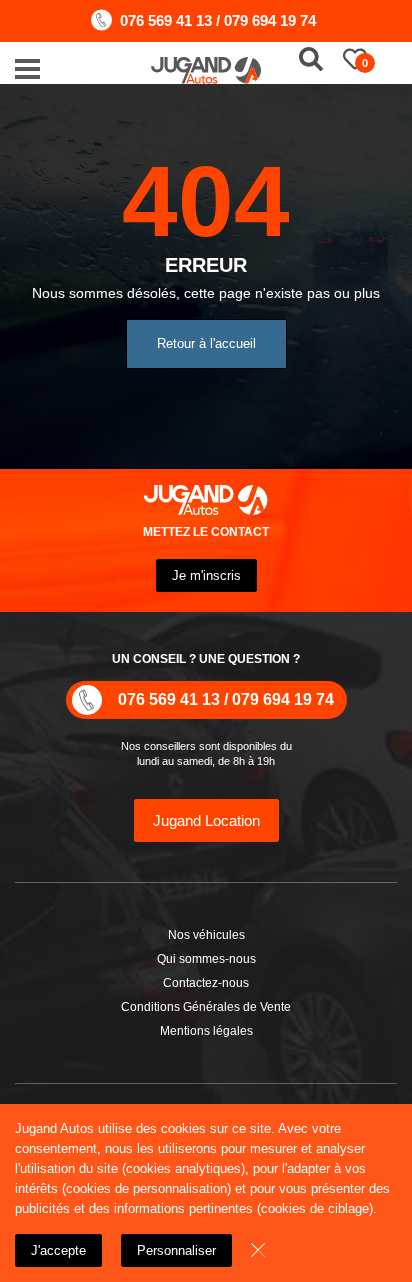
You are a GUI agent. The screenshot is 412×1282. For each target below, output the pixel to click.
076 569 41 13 (166, 20)
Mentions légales (206, 1031)
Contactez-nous (206, 983)
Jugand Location (206, 820)
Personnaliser (176, 1250)
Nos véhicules (206, 935)
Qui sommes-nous (206, 959)
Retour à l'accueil (206, 343)
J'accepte (58, 1250)
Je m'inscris (206, 575)
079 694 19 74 (270, 20)
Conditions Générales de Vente (206, 1007)
